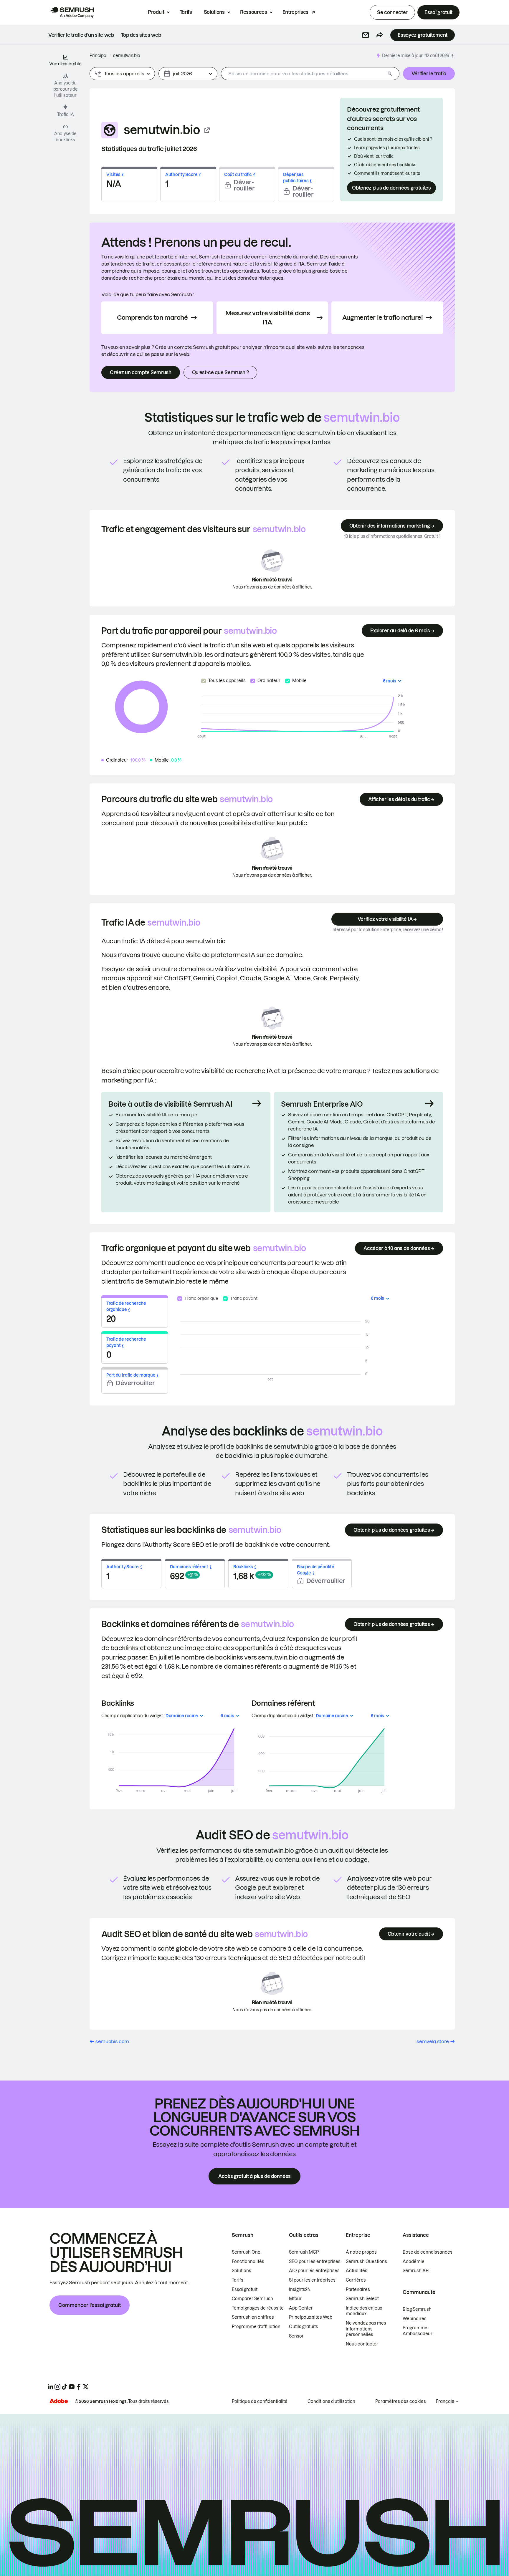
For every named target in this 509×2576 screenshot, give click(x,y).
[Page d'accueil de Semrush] (72, 12)
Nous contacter (362, 2344)
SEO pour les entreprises (315, 2262)
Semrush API (416, 2271)
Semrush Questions (366, 2262)
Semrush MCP (304, 2252)
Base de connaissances (428, 2252)
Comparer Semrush (252, 2299)
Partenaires (358, 2290)
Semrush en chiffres (253, 2317)
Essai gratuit (438, 12)
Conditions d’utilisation (331, 2401)
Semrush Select (362, 2299)
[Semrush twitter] (86, 2387)
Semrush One (246, 2252)
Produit (156, 12)
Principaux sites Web (311, 2317)
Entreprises (295, 12)
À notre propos (361, 2252)
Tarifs (186, 12)
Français (445, 2401)
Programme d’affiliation (256, 2327)
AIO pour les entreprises (314, 2271)
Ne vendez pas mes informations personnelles (366, 2329)
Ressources (254, 12)
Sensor (296, 2336)
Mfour (295, 2299)
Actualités (357, 2271)
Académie (414, 2262)
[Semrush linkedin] (50, 2387)
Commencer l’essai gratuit (90, 2305)
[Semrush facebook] (79, 2387)
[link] (81, 35)
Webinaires (415, 2319)
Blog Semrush (417, 2309)
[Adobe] (59, 2401)
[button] (366, 35)
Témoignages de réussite (258, 2308)
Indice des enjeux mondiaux (364, 2311)
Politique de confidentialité (260, 2401)
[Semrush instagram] (57, 2387)
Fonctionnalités (248, 2262)
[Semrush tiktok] (65, 2387)
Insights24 (299, 2290)
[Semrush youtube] (72, 2387)
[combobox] (303, 74)
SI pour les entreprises (312, 2280)
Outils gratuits (304, 2327)
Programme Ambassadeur (418, 2331)
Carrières (356, 2280)
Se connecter (392, 12)
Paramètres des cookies (401, 2401)
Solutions (214, 12)
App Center (301, 2308)
